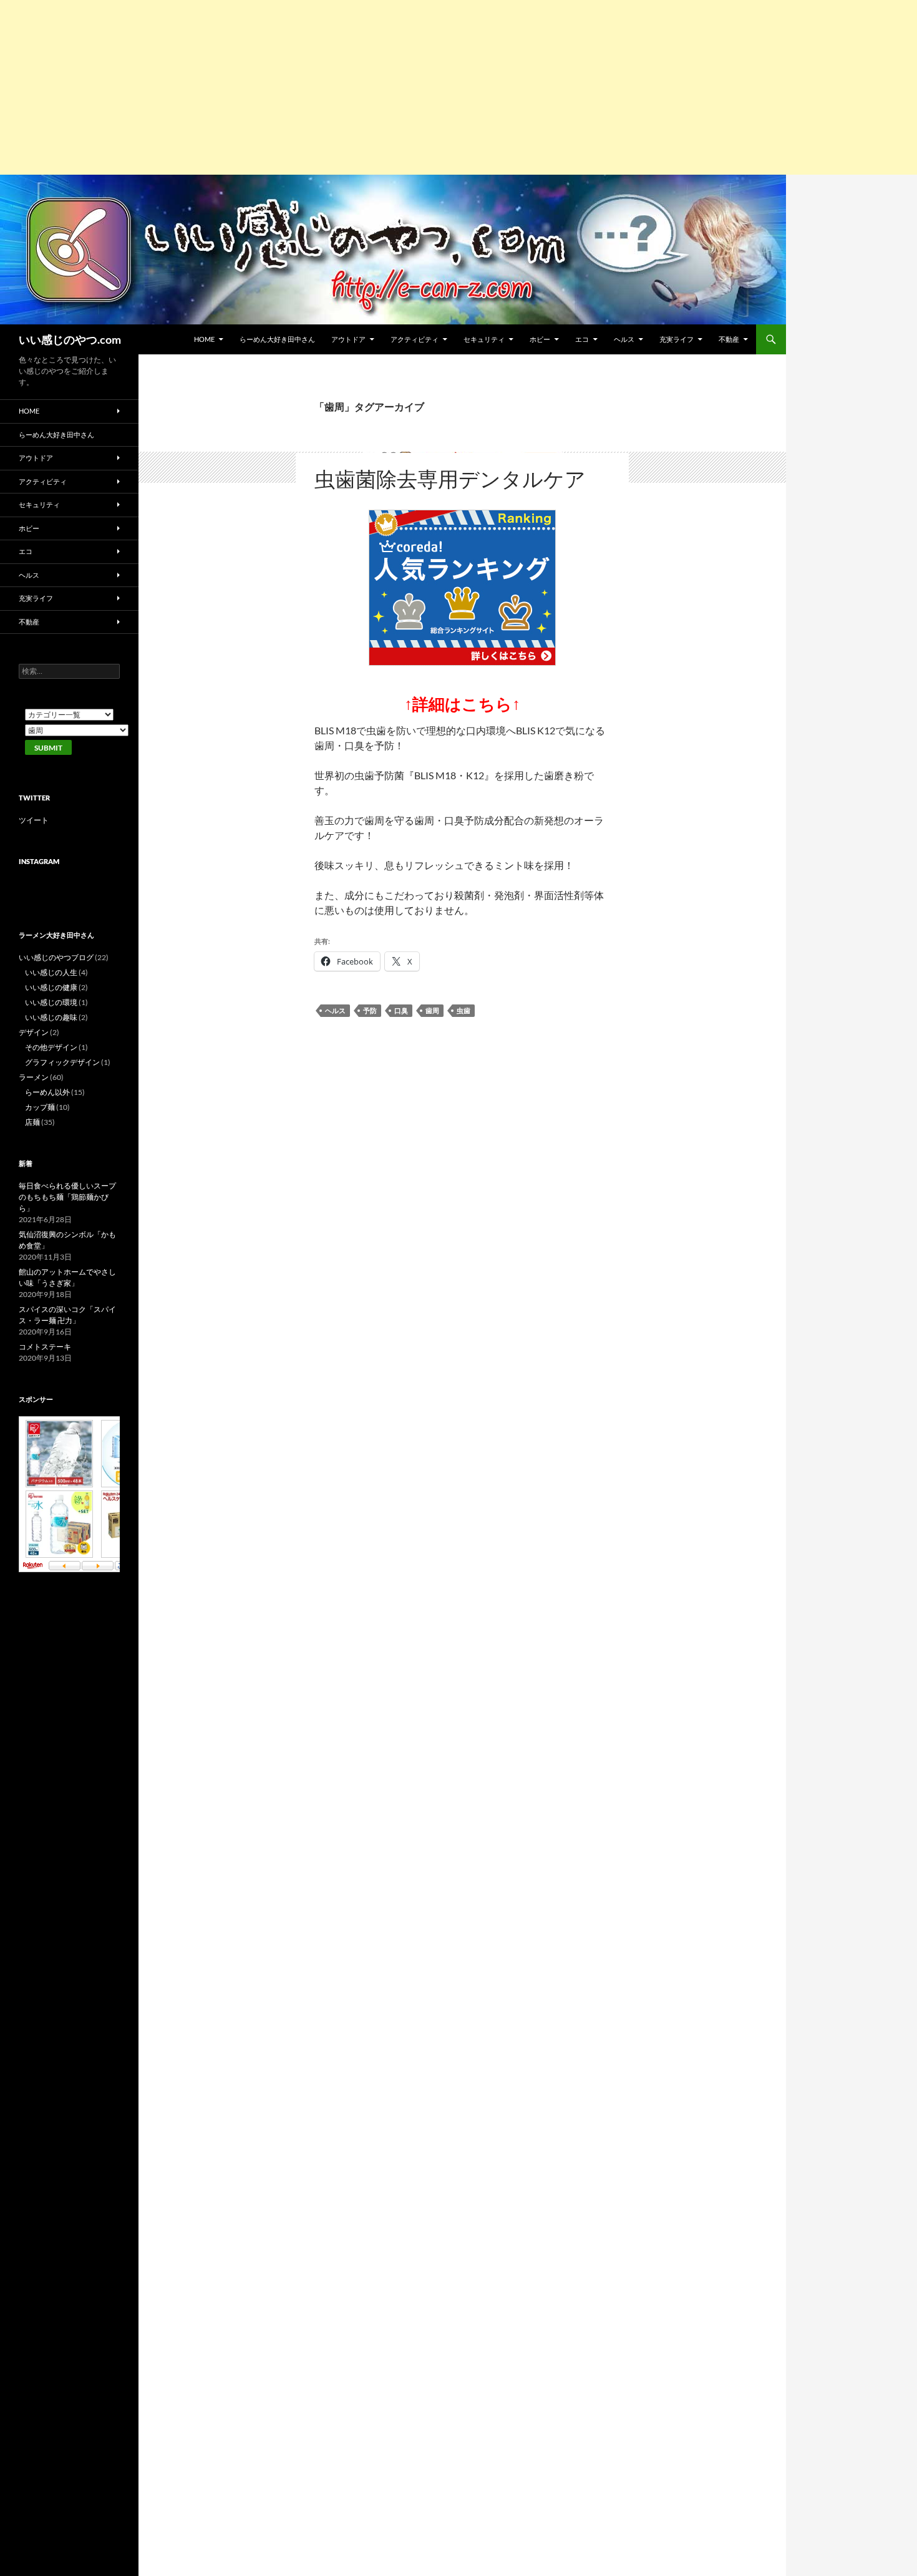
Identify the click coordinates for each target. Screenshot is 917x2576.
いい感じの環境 (51, 1002)
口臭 (401, 1010)
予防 (370, 1010)
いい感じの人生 (51, 972)
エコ (582, 339)
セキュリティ (484, 339)
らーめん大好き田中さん (277, 339)
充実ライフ (677, 339)
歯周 (432, 1010)
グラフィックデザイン (62, 1062)
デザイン (34, 1032)
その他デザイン (51, 1047)
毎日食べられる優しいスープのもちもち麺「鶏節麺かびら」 (67, 1197)
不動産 (729, 339)
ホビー (540, 339)
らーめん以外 (47, 1092)
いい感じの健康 (51, 987)
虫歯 (463, 1010)
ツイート (34, 820)
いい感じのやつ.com (70, 339)
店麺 (32, 1122)
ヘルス (624, 339)
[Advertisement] (374, 87)
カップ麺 (40, 1107)
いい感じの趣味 (51, 1017)
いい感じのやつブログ (56, 957)
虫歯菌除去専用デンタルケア (450, 479)
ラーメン (34, 1077)
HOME (204, 339)
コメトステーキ (45, 1347)
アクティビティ (415, 339)
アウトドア (348, 339)
